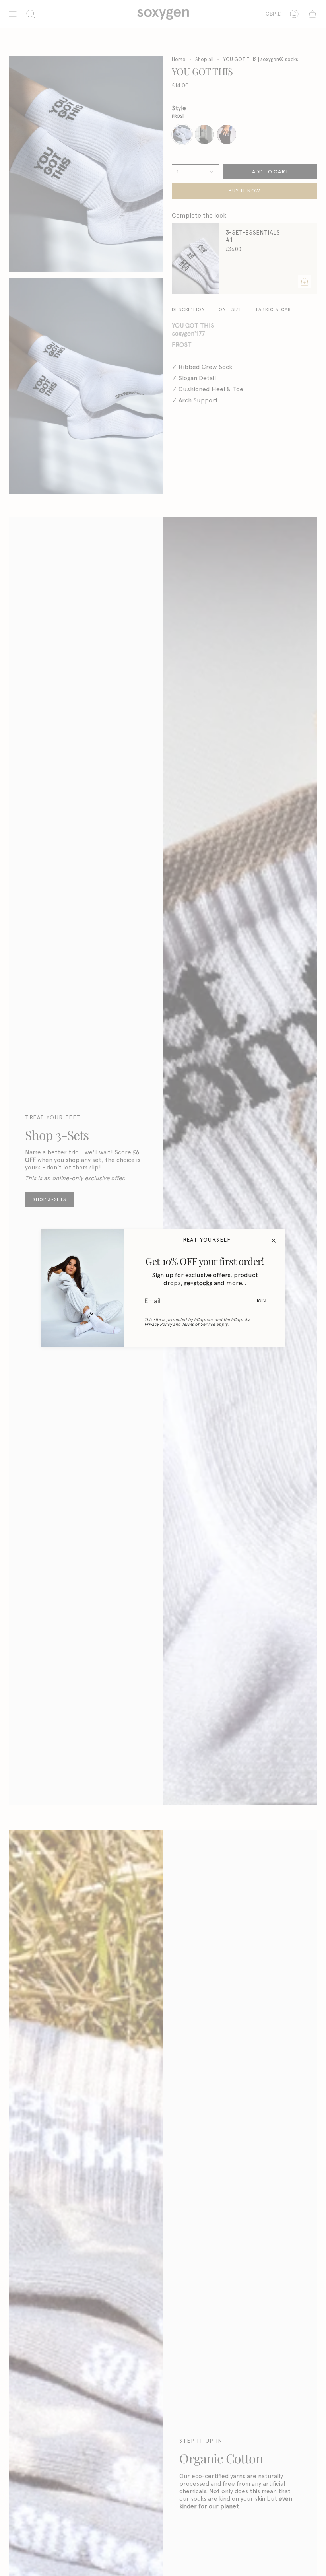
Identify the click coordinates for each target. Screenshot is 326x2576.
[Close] (274, 1241)
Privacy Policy (158, 1324)
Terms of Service (198, 1324)
